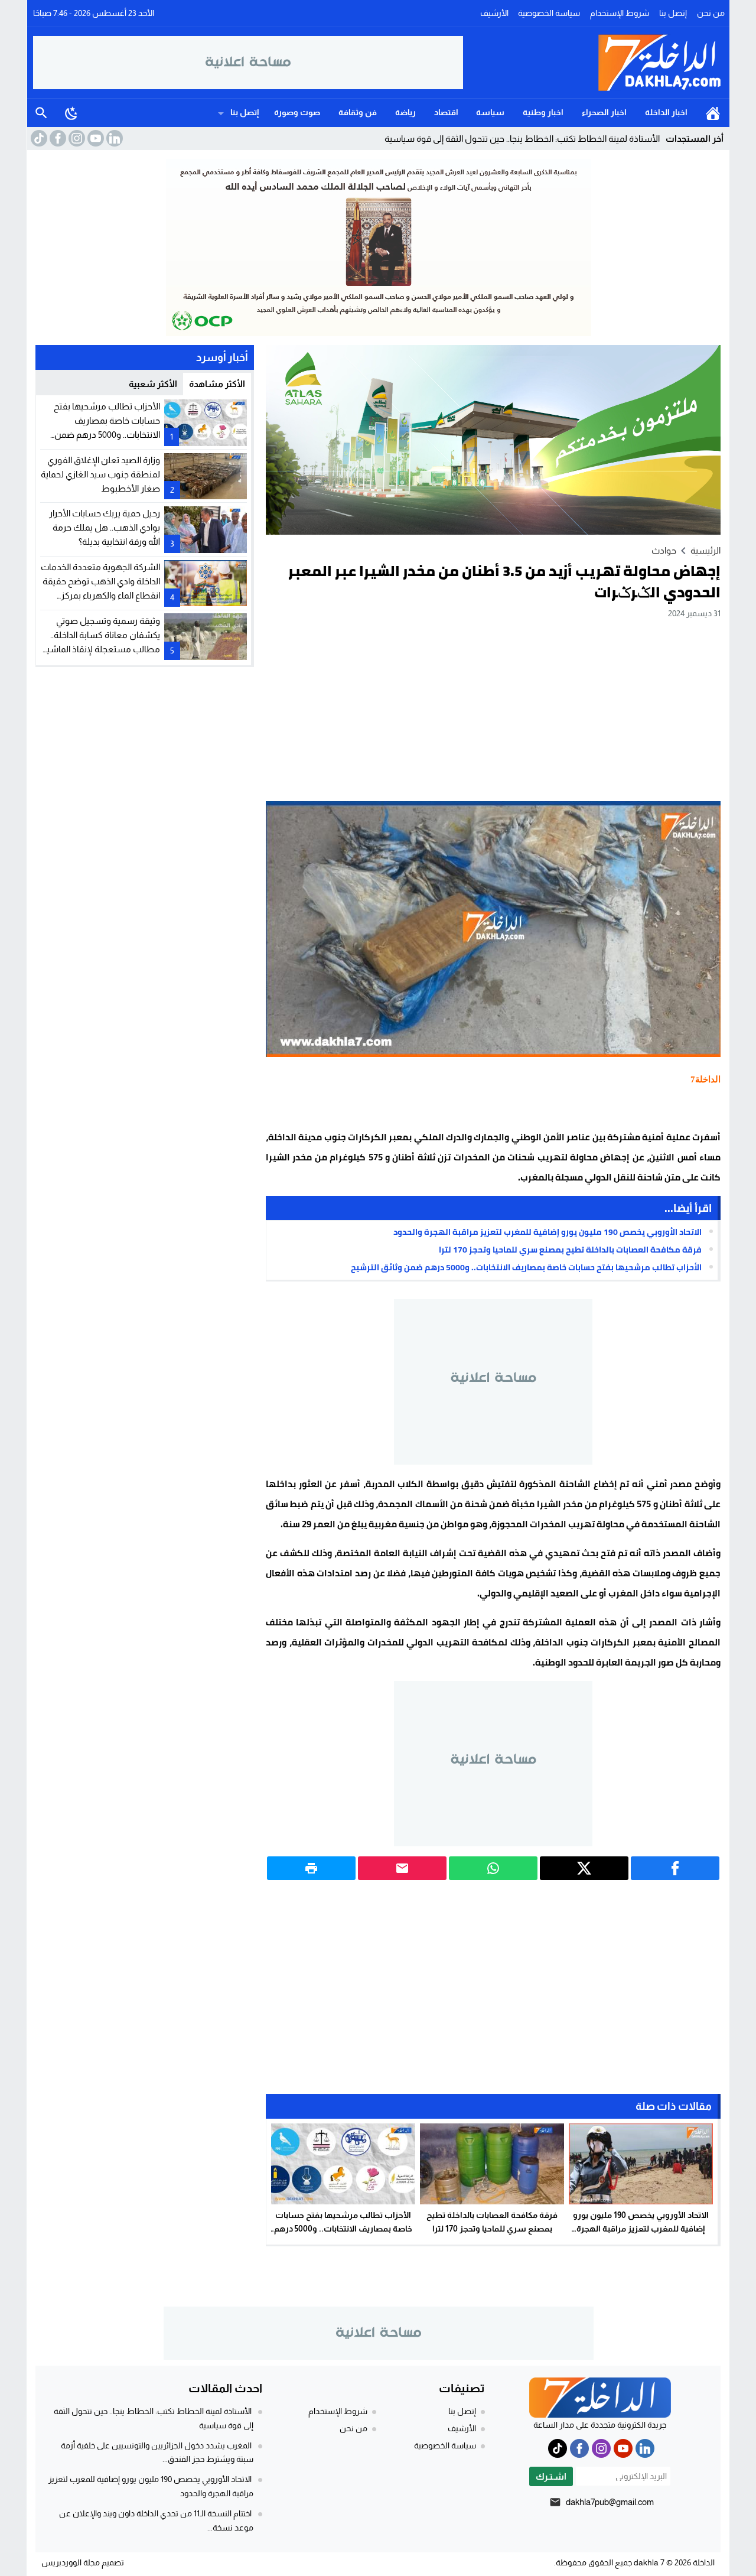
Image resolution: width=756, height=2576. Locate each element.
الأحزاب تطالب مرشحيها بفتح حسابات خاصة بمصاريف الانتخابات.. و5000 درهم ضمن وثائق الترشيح (526, 1267)
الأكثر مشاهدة (217, 384)
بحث (41, 113)
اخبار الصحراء (604, 112)
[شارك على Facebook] (675, 1868)
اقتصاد (446, 112)
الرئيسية (713, 113)
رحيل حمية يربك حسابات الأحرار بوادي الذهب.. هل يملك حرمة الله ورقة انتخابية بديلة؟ (105, 527)
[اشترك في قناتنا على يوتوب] (94, 138)
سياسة (490, 112)
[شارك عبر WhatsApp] (493, 1868)
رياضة (405, 112)
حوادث (664, 550)
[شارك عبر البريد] (402, 1868)
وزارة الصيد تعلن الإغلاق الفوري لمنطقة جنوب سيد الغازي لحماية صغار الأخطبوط (100, 474)
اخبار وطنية (543, 112)
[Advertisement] (493, 710)
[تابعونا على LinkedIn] (113, 138)
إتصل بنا (673, 13)
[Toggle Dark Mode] (71, 113)
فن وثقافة (358, 112)
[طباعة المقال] (311, 1868)
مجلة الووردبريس (71, 2562)
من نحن (711, 13)
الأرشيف (494, 13)
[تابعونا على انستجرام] (76, 138)
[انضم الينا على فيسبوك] (57, 138)
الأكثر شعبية (153, 384)
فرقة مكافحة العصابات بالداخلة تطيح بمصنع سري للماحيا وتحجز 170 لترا (570, 1250)
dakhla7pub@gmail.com (610, 2502)
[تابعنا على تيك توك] (38, 138)
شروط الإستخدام (620, 13)
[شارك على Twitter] (584, 1868)
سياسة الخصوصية (549, 13)
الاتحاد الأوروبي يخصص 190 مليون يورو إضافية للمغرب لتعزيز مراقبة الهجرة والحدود (548, 1232)
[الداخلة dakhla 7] (594, 63)
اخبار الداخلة (666, 112)
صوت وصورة (297, 112)
